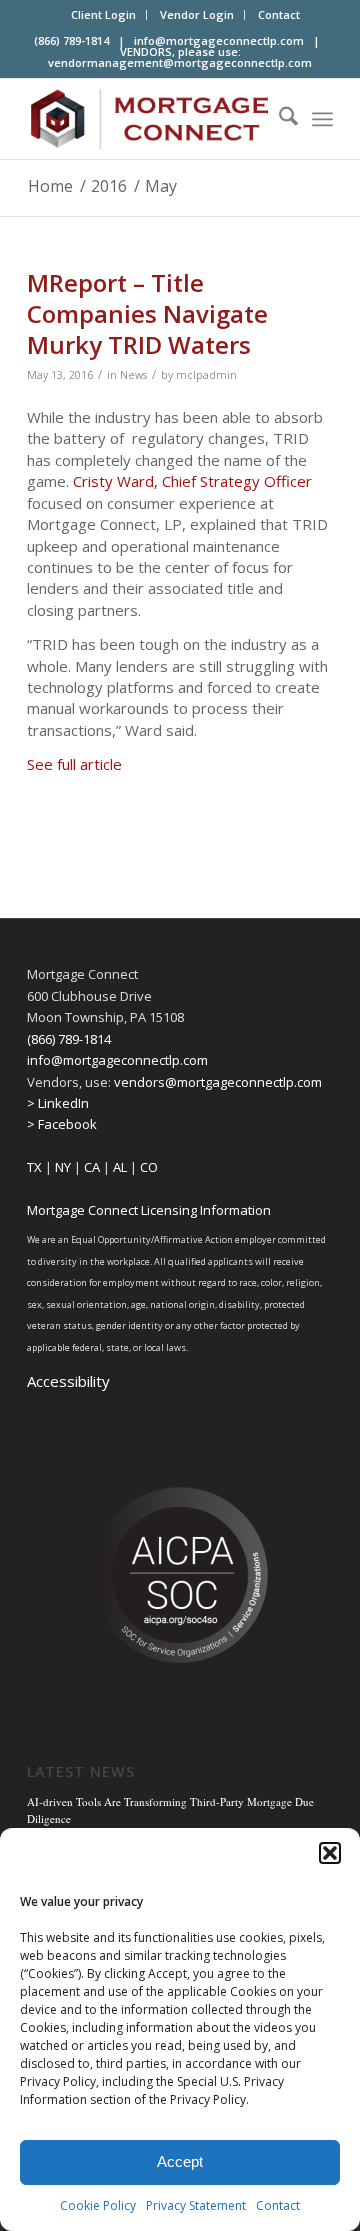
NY (63, 1167)
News (133, 375)
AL (120, 1167)
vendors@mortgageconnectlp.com (218, 1082)
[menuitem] (104, 15)
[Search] (278, 119)
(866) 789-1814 (69, 1039)
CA (92, 1167)
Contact (278, 2205)
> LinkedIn (58, 1103)
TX (34, 1167)
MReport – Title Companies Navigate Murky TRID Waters (147, 313)
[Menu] (322, 119)
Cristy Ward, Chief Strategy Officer (192, 481)
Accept (180, 2161)
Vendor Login (197, 14)
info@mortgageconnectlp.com (219, 40)
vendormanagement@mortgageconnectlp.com (180, 62)
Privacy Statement (196, 2205)
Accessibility (68, 1381)
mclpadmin (206, 375)
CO (149, 1167)
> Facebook (62, 1124)
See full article (74, 764)
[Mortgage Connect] (149, 119)
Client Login (103, 14)
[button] (330, 1853)
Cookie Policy (98, 2205)
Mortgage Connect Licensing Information (149, 1210)
